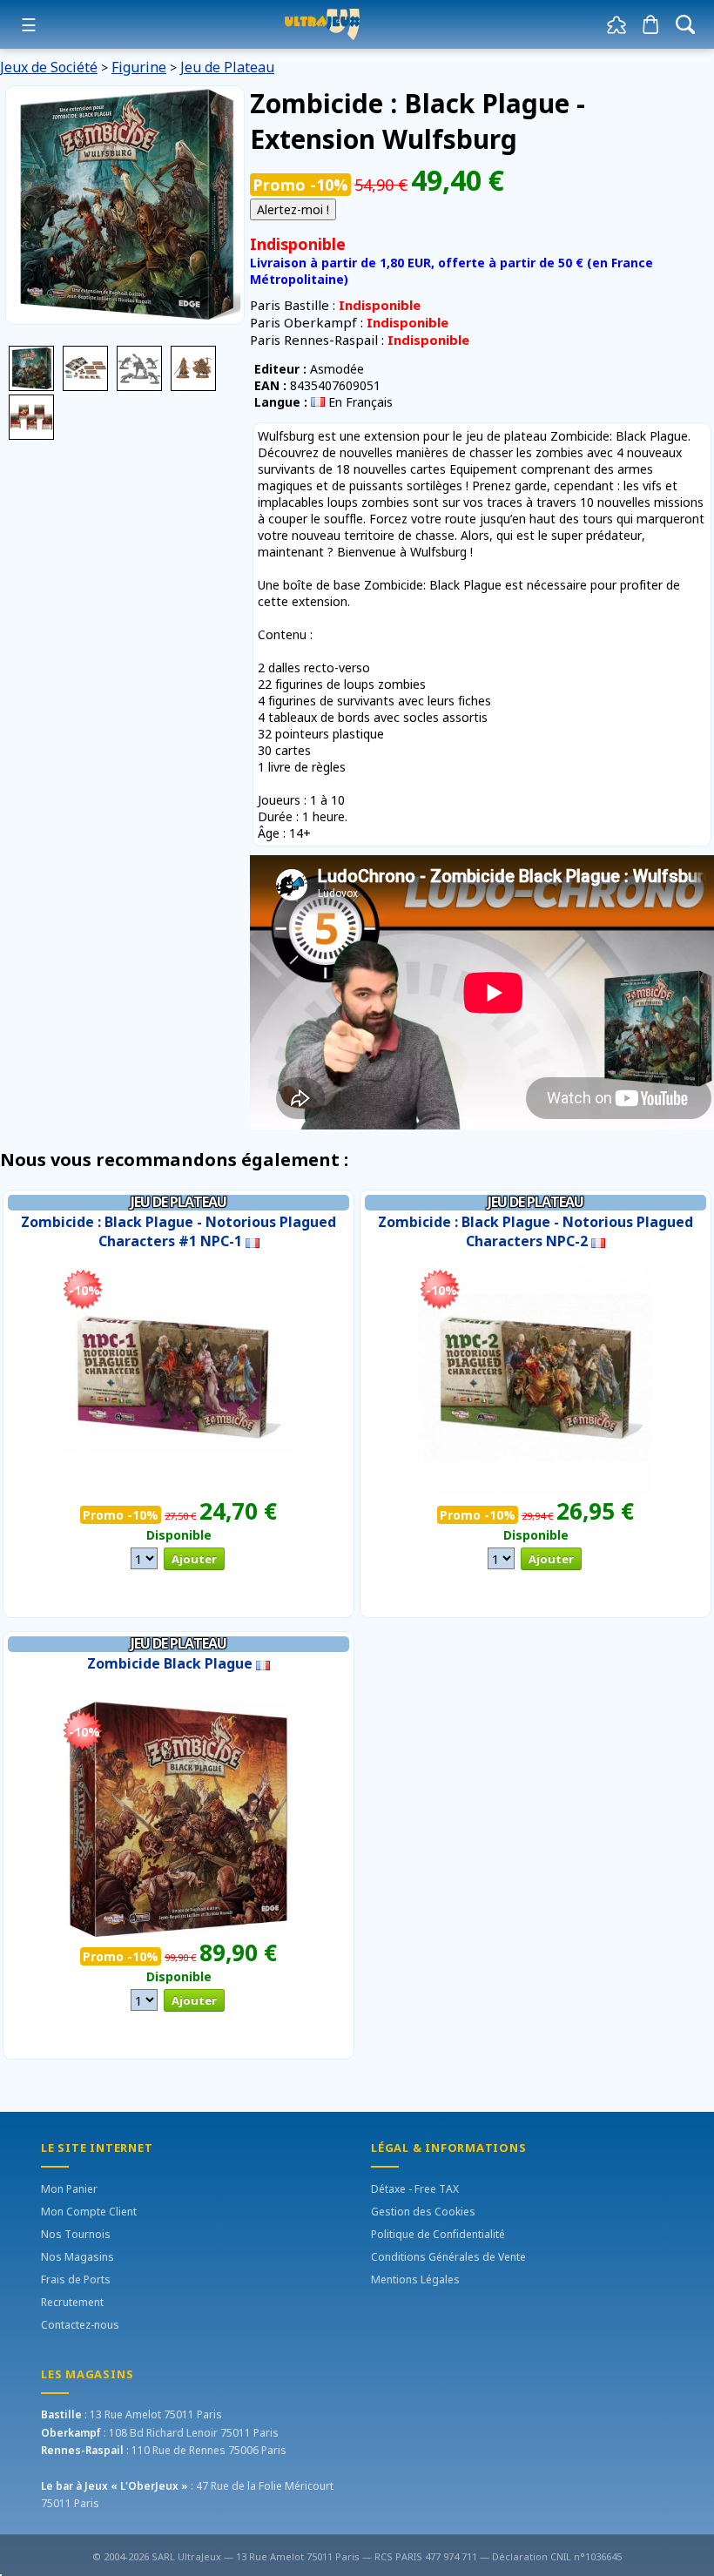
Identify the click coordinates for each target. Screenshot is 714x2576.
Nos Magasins (77, 2257)
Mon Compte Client (89, 2212)
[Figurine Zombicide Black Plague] (178, 1818)
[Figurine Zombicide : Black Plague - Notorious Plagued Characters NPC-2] (535, 1376)
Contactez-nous (80, 2325)
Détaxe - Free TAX (415, 2189)
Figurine (139, 67)
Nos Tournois (76, 2234)
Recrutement (72, 2302)
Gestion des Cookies (423, 2212)
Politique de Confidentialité (438, 2234)
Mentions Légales (415, 2279)
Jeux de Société (49, 67)
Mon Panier (69, 2189)
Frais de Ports (76, 2279)
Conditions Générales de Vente (448, 2257)
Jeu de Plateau (227, 67)
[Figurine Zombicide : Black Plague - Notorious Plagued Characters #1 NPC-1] (178, 1376)
